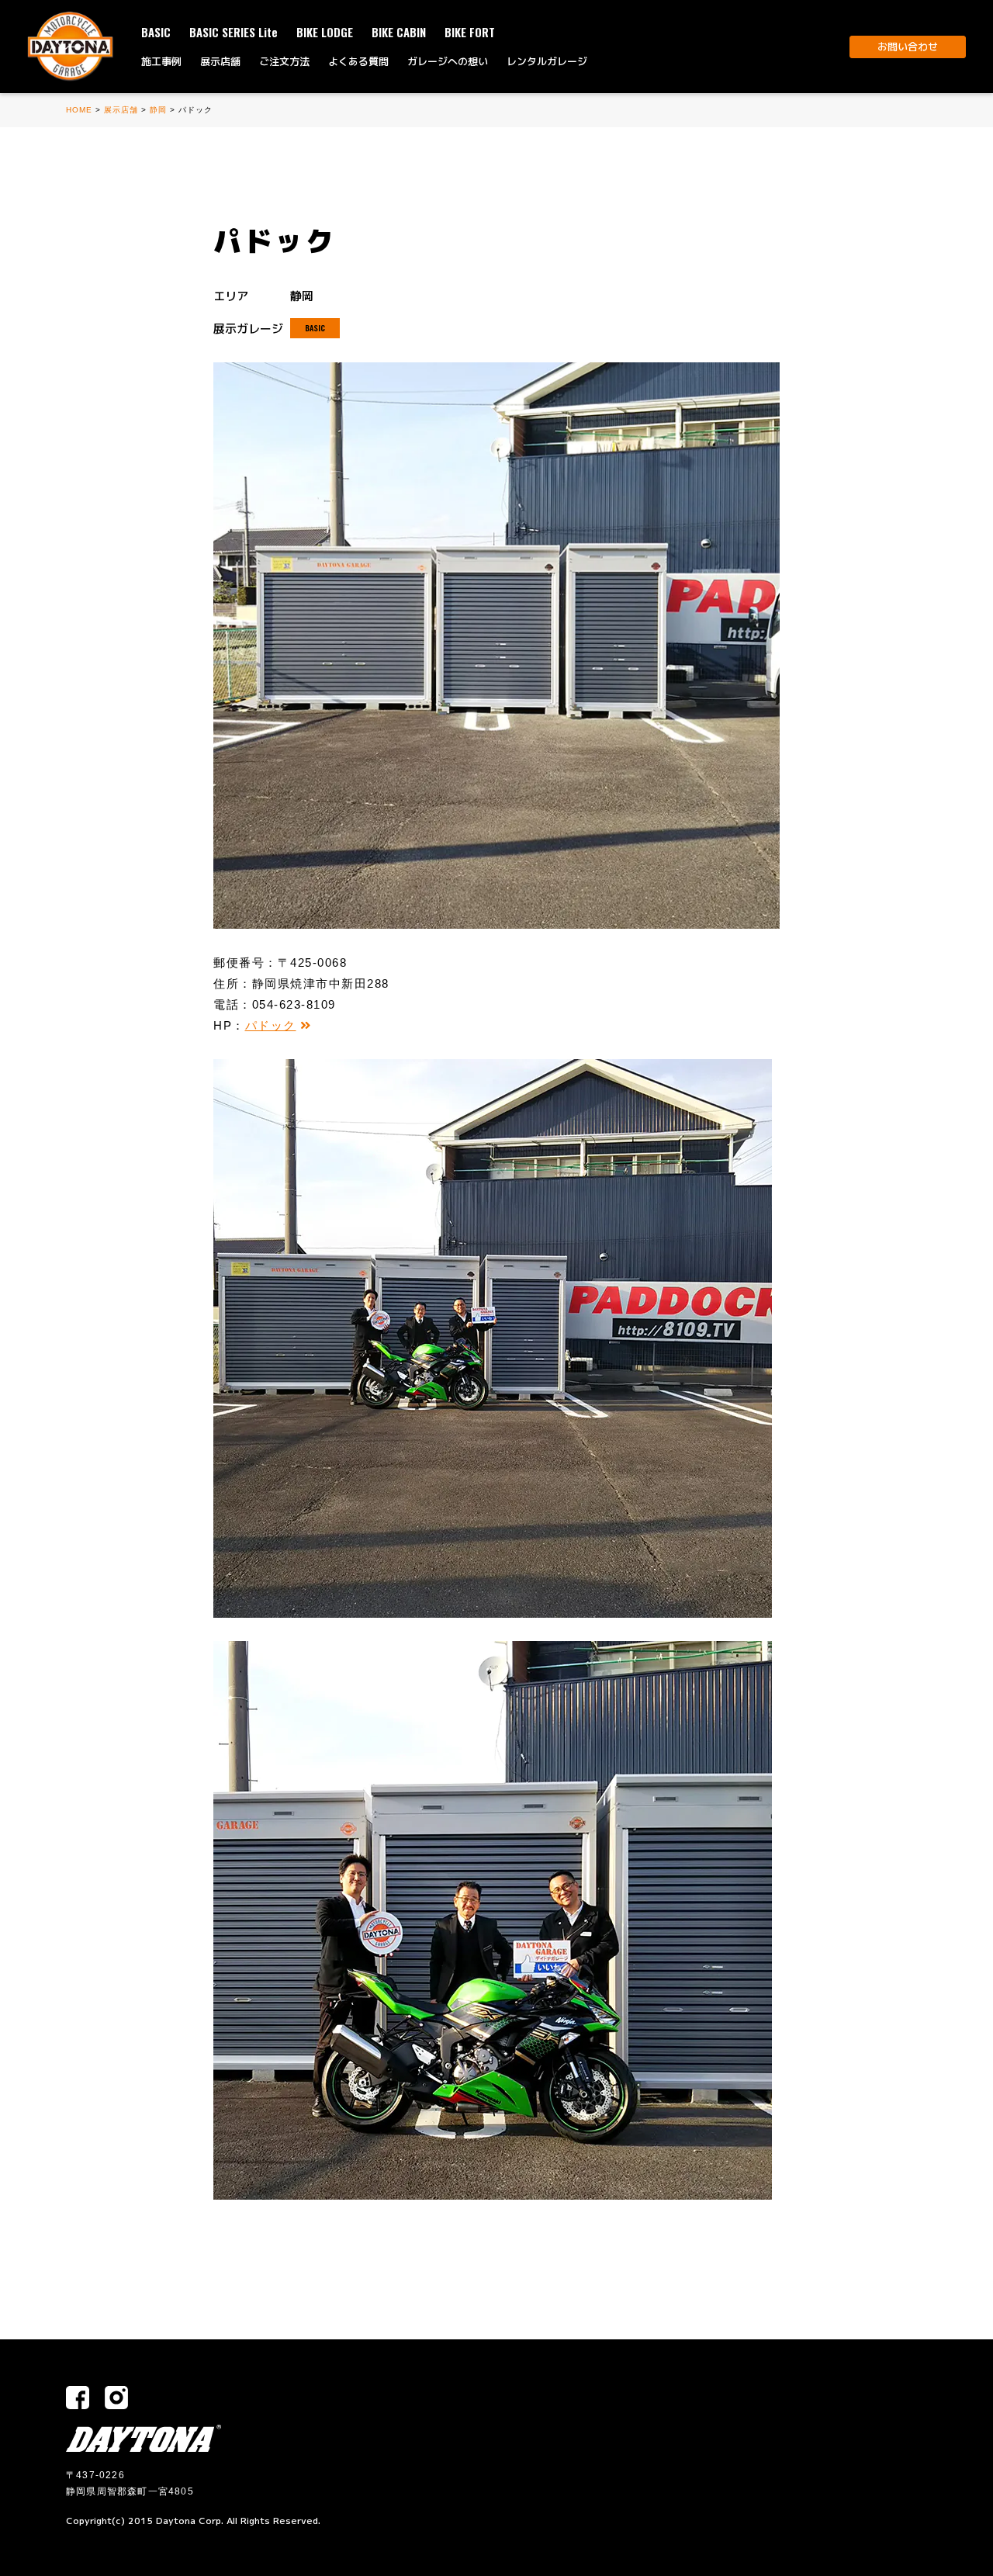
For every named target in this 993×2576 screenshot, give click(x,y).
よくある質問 (358, 61)
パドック (271, 1025)
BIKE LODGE (325, 32)
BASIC (156, 32)
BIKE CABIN (399, 32)
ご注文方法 (284, 61)
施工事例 (161, 61)
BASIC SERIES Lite (234, 32)
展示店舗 (220, 61)
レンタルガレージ (547, 61)
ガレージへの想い (448, 61)
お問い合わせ (908, 47)
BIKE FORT (470, 32)
